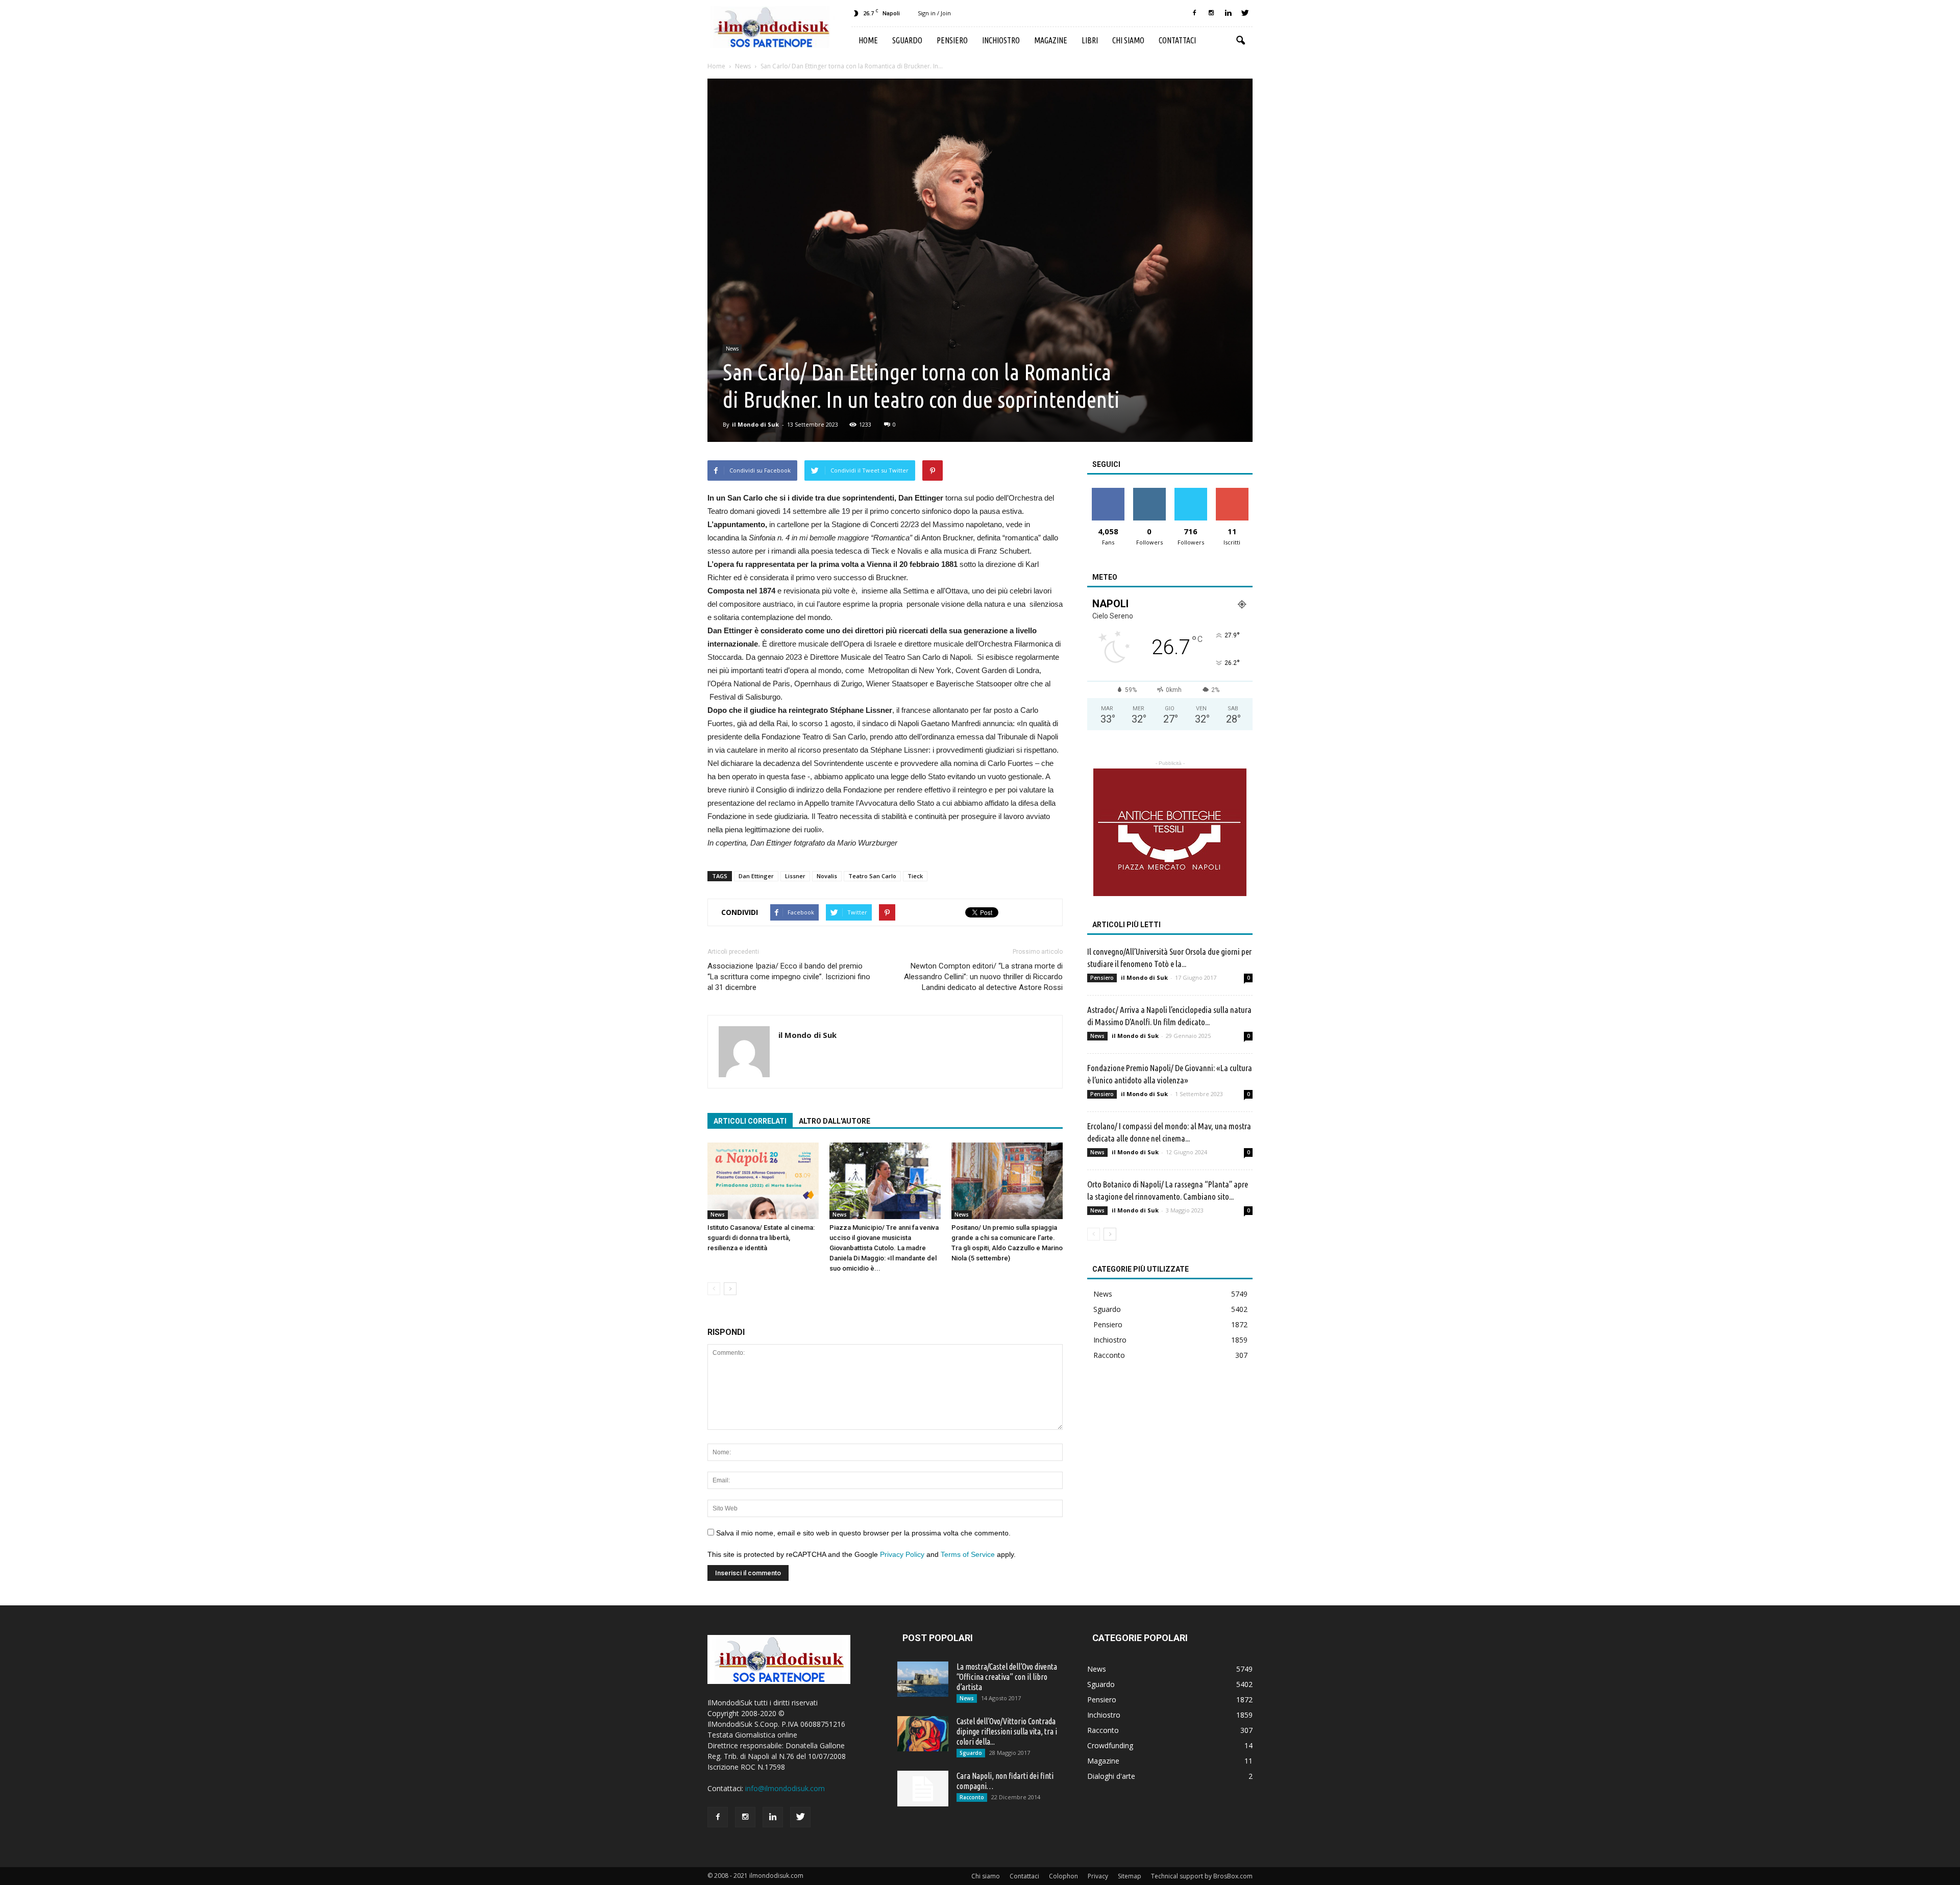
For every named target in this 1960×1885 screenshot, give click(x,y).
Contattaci (1177, 40)
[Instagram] (1211, 13)
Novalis (827, 876)
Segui (1149, 492)
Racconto (1109, 1355)
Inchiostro (1001, 40)
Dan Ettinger (756, 876)
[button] (1240, 41)
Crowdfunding (1110, 1745)
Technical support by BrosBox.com (1202, 1876)
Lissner (795, 876)
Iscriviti (1232, 492)
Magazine (1051, 40)
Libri (1090, 40)
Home (868, 40)
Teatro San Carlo (872, 876)
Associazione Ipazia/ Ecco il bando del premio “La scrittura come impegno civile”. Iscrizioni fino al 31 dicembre (789, 977)
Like (1108, 492)
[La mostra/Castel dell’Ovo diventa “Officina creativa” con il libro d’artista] (923, 1679)
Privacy (1098, 1876)
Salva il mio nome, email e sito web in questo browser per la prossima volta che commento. (863, 1533)
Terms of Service (968, 1554)
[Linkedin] (1228, 13)
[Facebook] (1194, 13)
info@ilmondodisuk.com (785, 1788)
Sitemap (1130, 1876)
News (732, 349)
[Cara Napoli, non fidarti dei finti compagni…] (923, 1789)
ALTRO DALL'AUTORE (835, 1121)
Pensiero (952, 40)
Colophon (1063, 1876)
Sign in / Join (934, 13)
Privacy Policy (902, 1554)
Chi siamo (1128, 40)
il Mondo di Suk (755, 424)
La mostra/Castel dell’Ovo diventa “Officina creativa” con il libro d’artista (1007, 1677)
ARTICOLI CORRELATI (750, 1121)
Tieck (915, 876)
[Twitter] (1245, 13)
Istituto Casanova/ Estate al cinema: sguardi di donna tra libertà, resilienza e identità (761, 1238)
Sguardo (907, 40)
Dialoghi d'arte (1111, 1776)
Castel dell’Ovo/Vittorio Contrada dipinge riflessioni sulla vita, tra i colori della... (1007, 1731)
